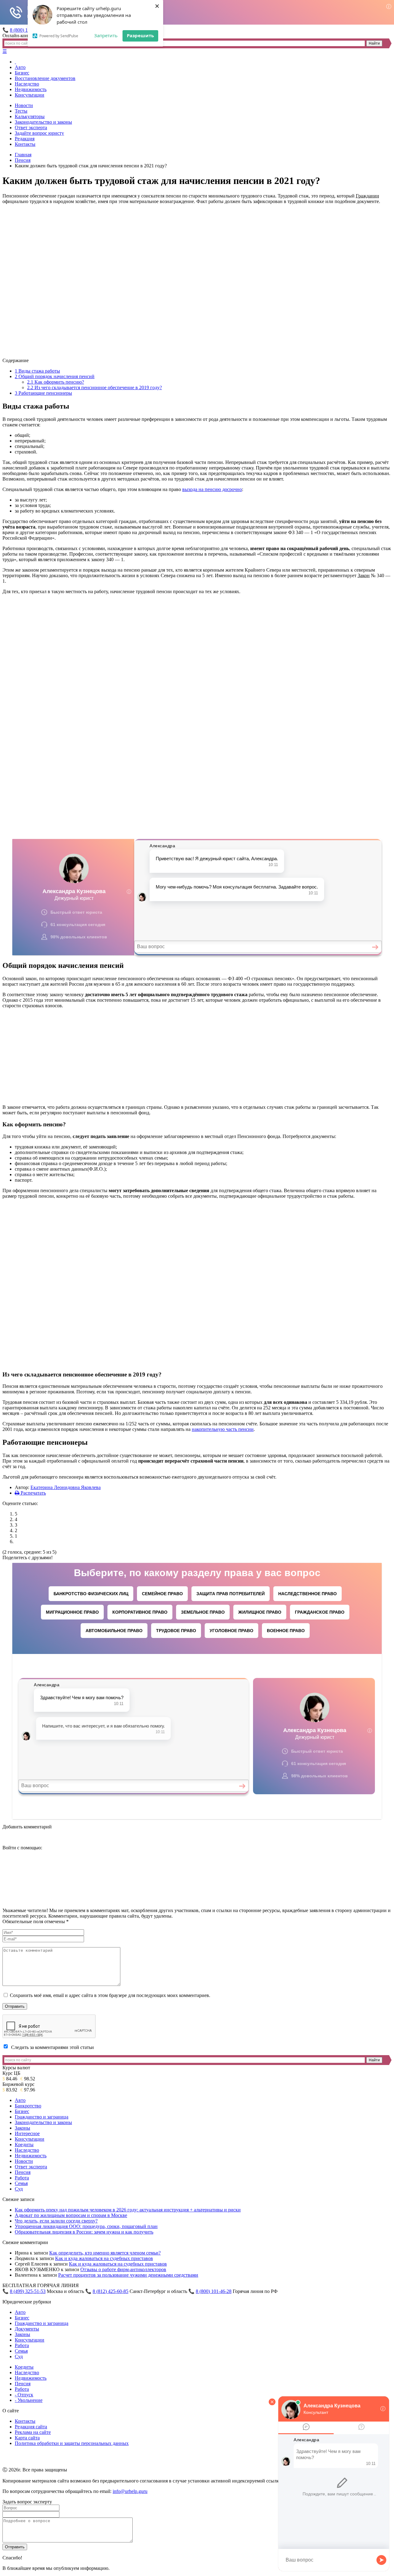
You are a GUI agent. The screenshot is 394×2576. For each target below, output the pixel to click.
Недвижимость (31, 89)
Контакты (25, 144)
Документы (27, 2329)
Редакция (25, 139)
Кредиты (24, 2145)
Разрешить (140, 35)
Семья (21, 2183)
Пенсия (23, 160)
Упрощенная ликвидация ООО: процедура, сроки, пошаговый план (86, 2226)
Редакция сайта (31, 2427)
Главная (23, 155)
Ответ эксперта (31, 128)
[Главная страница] (15, 62)
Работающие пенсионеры (43, 393)
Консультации (30, 95)
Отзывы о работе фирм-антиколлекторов (123, 2269)
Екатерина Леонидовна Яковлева (66, 1487)
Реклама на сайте (33, 2432)
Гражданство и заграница (42, 2117)
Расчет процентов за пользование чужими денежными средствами (128, 2275)
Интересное (27, 2133)
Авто (20, 67)
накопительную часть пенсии (223, 1429)
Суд (19, 2189)
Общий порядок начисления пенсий (55, 376)
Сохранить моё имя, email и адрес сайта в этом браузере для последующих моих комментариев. (110, 1995)
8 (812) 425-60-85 (111, 2291)
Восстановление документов (45, 78)
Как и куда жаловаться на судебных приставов (104, 2258)
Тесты (21, 111)
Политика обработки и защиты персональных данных (72, 2443)
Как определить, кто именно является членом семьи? (105, 2253)
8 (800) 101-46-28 (214, 2291)
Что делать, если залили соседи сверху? (56, 2221)
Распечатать (33, 1493)
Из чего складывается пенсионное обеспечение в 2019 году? (94, 387)
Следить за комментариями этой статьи (52, 2047)
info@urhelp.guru (130, 2491)
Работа (22, 2178)
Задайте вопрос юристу (39, 133)
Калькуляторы (30, 116)
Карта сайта (27, 2438)
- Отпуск (24, 2395)
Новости (24, 105)
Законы (22, 2128)
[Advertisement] (197, 642)
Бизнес (22, 73)
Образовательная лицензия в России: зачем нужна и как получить (84, 2232)
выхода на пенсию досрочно (212, 489)
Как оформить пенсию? (56, 382)
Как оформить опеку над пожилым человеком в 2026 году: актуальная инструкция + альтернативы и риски (128, 2210)
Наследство (27, 84)
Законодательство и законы (43, 122)
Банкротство (28, 2106)
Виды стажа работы (37, 371)
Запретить (106, 35)
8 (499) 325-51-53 (28, 2291)
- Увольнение (29, 2400)
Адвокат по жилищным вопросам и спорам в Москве (71, 2215)
